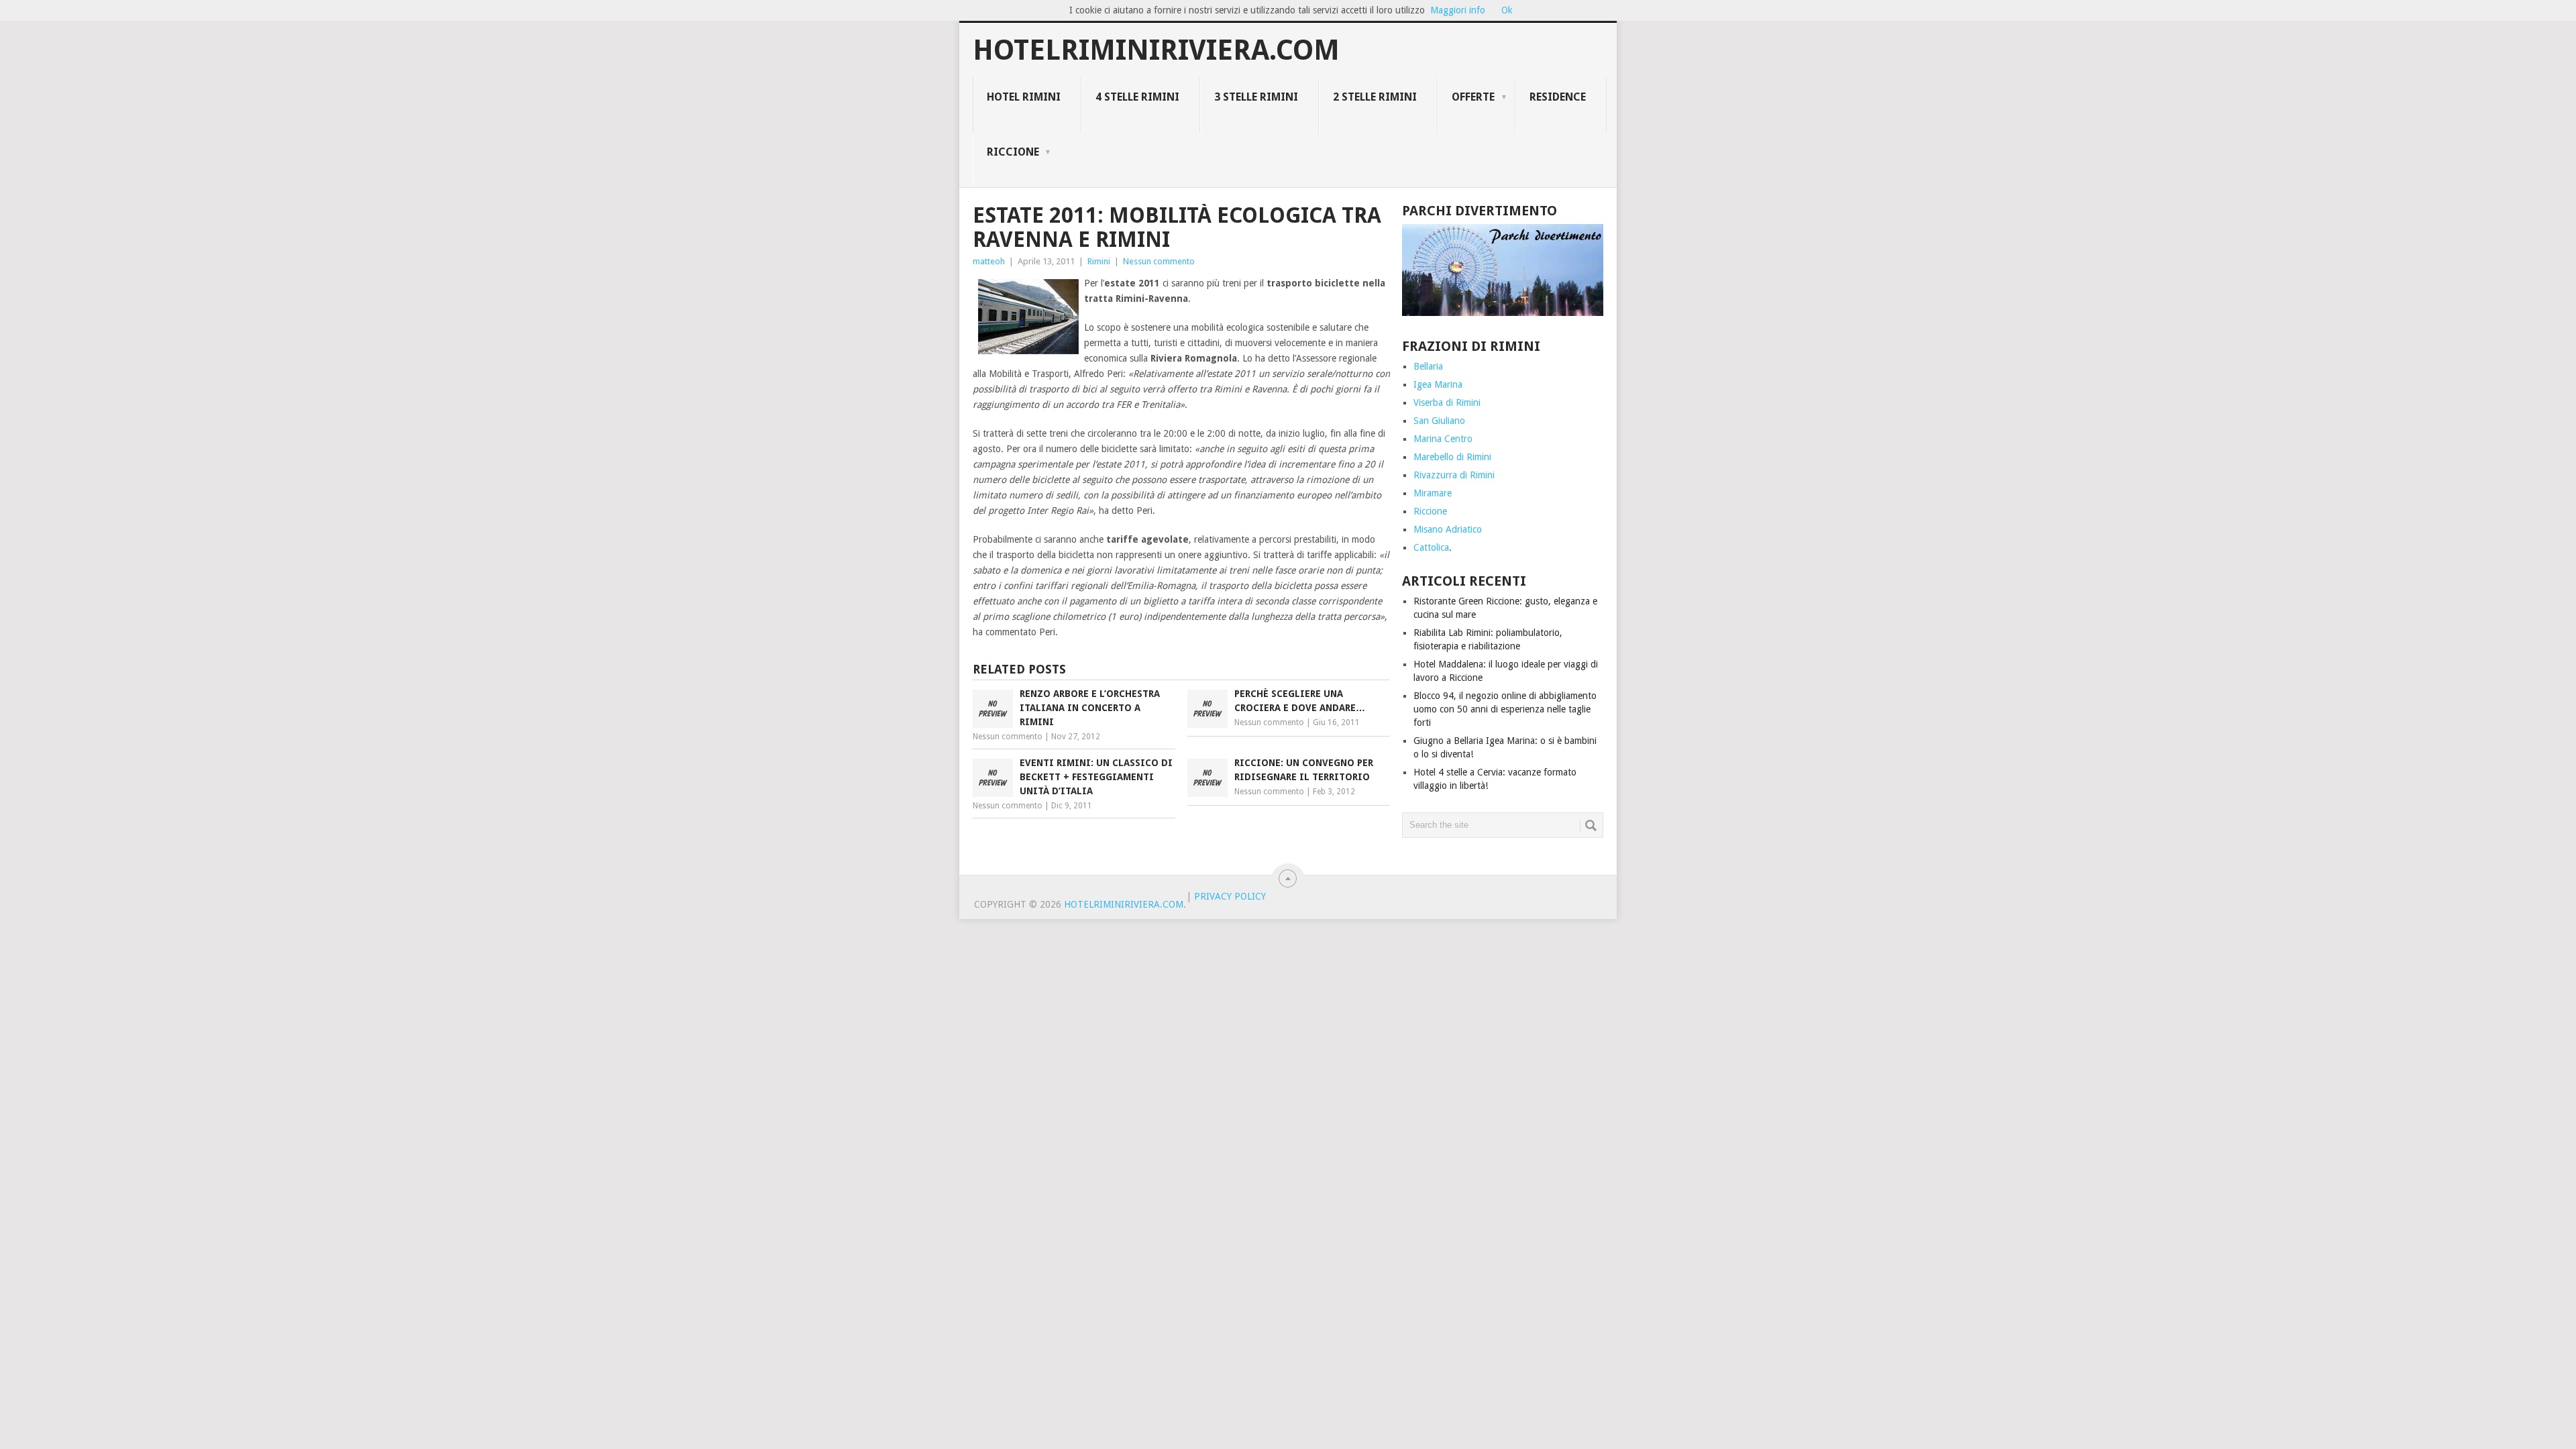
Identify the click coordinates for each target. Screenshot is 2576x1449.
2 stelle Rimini (1375, 97)
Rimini (1099, 261)
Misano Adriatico (1448, 529)
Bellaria (1428, 366)
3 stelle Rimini (1256, 97)
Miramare (1433, 493)
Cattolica (1431, 547)
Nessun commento (1159, 261)
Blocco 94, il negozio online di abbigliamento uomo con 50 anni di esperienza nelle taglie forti (1505, 709)
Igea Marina (1438, 384)
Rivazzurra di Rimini (1454, 475)
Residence (1558, 97)
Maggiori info (1458, 10)
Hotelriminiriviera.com (1156, 50)
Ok (1507, 10)
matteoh (989, 261)
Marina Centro (1443, 439)
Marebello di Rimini (1452, 457)
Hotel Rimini (1024, 97)
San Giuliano (1439, 421)
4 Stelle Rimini (1137, 97)
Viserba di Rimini (1447, 402)
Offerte (1473, 97)
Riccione (1013, 152)
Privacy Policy (1230, 896)
